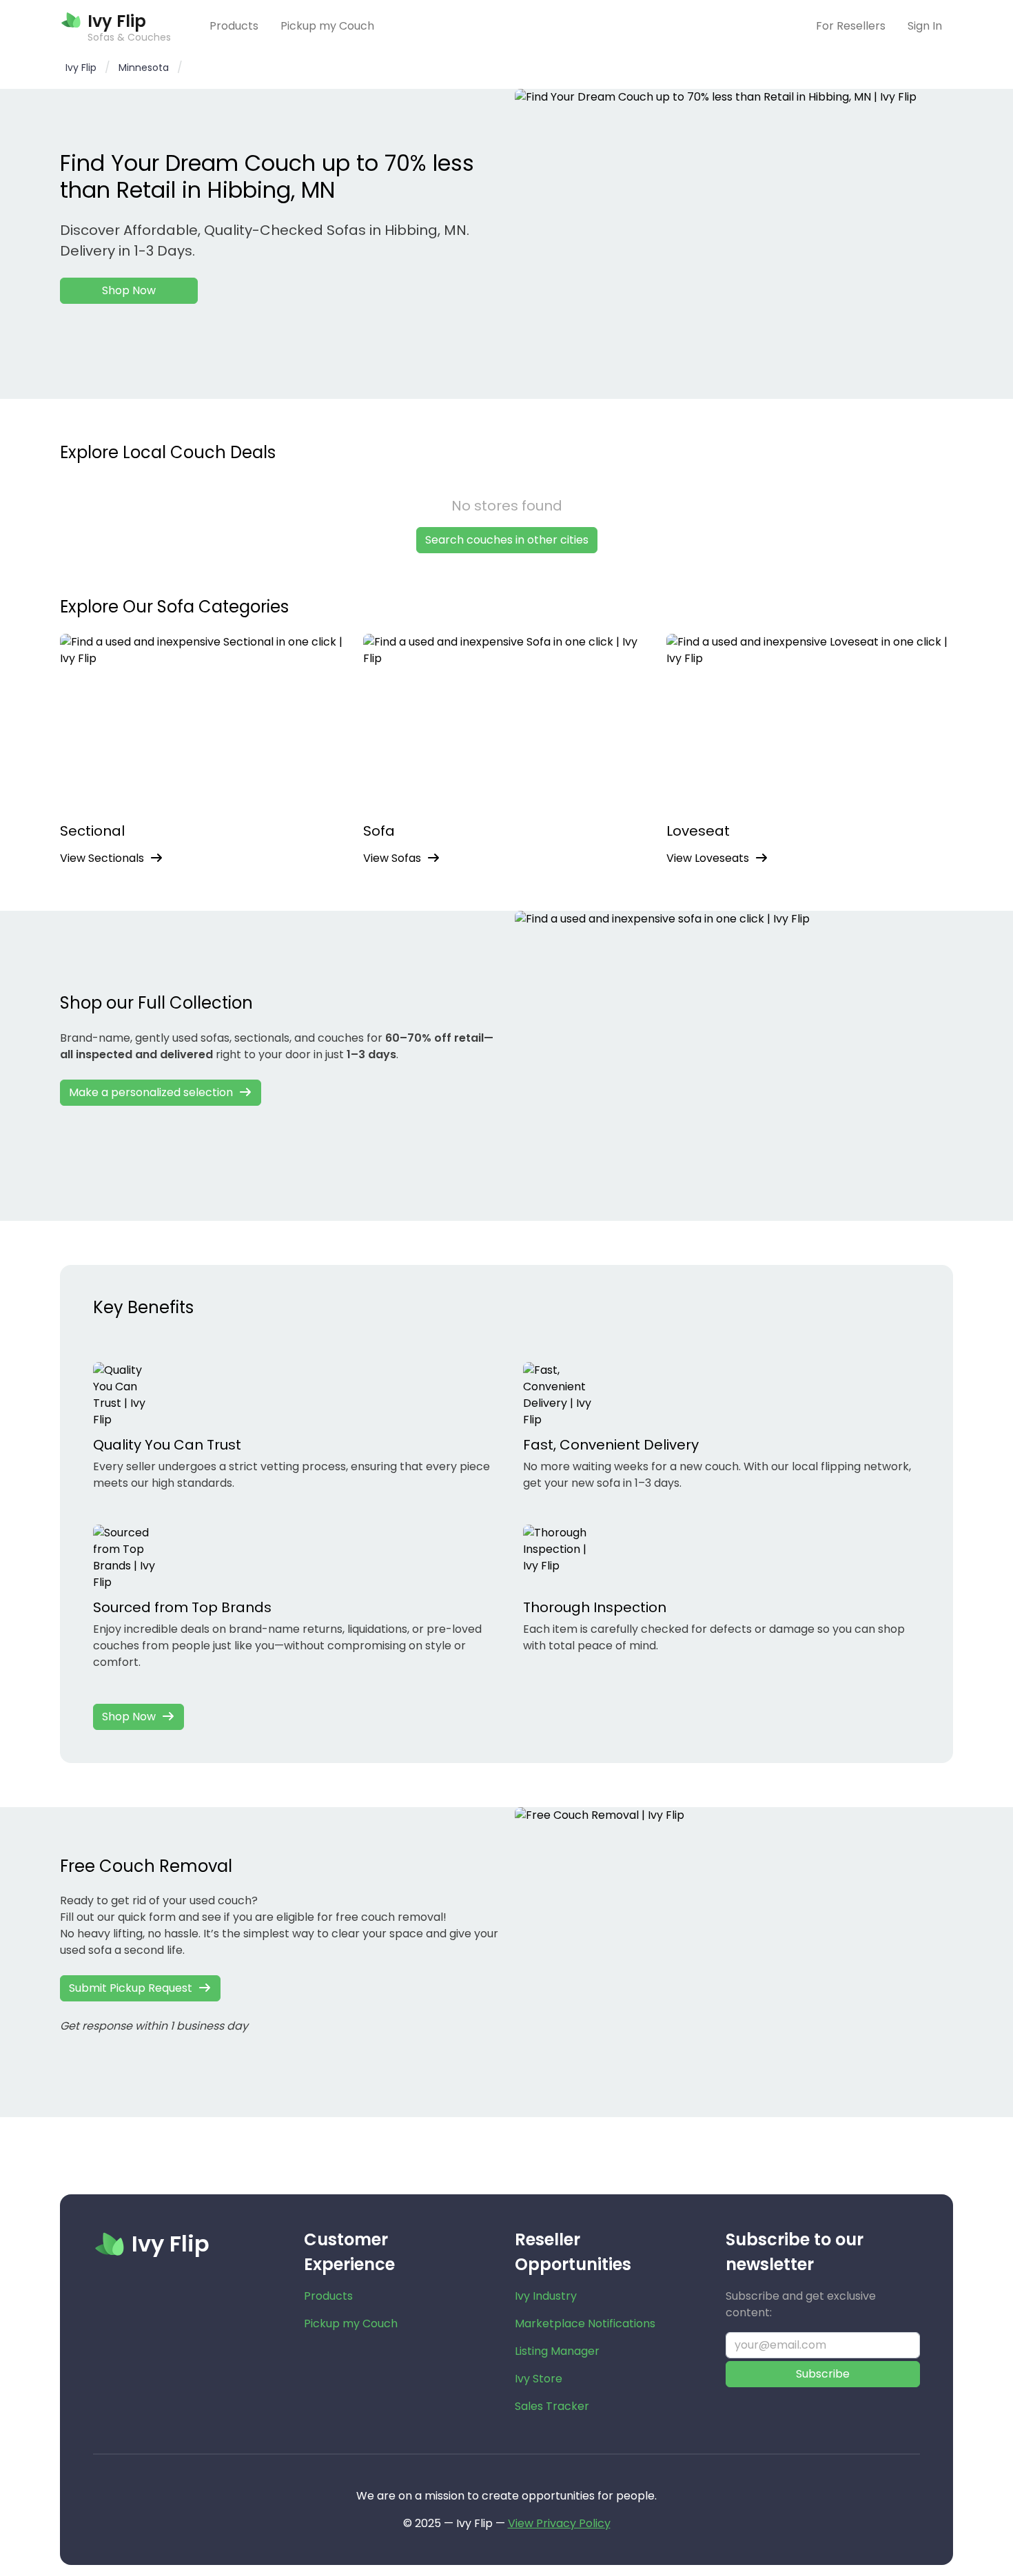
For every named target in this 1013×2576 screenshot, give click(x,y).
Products (234, 26)
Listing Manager (557, 2351)
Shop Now (129, 290)
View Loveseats (708, 858)
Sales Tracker (552, 2406)
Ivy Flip (81, 68)
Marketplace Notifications (585, 2323)
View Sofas (392, 858)
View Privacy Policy (559, 2523)
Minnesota (144, 68)
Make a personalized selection (151, 1092)
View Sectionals (102, 858)
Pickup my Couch (327, 26)
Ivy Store (539, 2379)
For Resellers (851, 26)
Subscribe (823, 2374)
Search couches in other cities (507, 540)
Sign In (925, 26)
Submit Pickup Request (131, 1988)
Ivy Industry (546, 2296)
